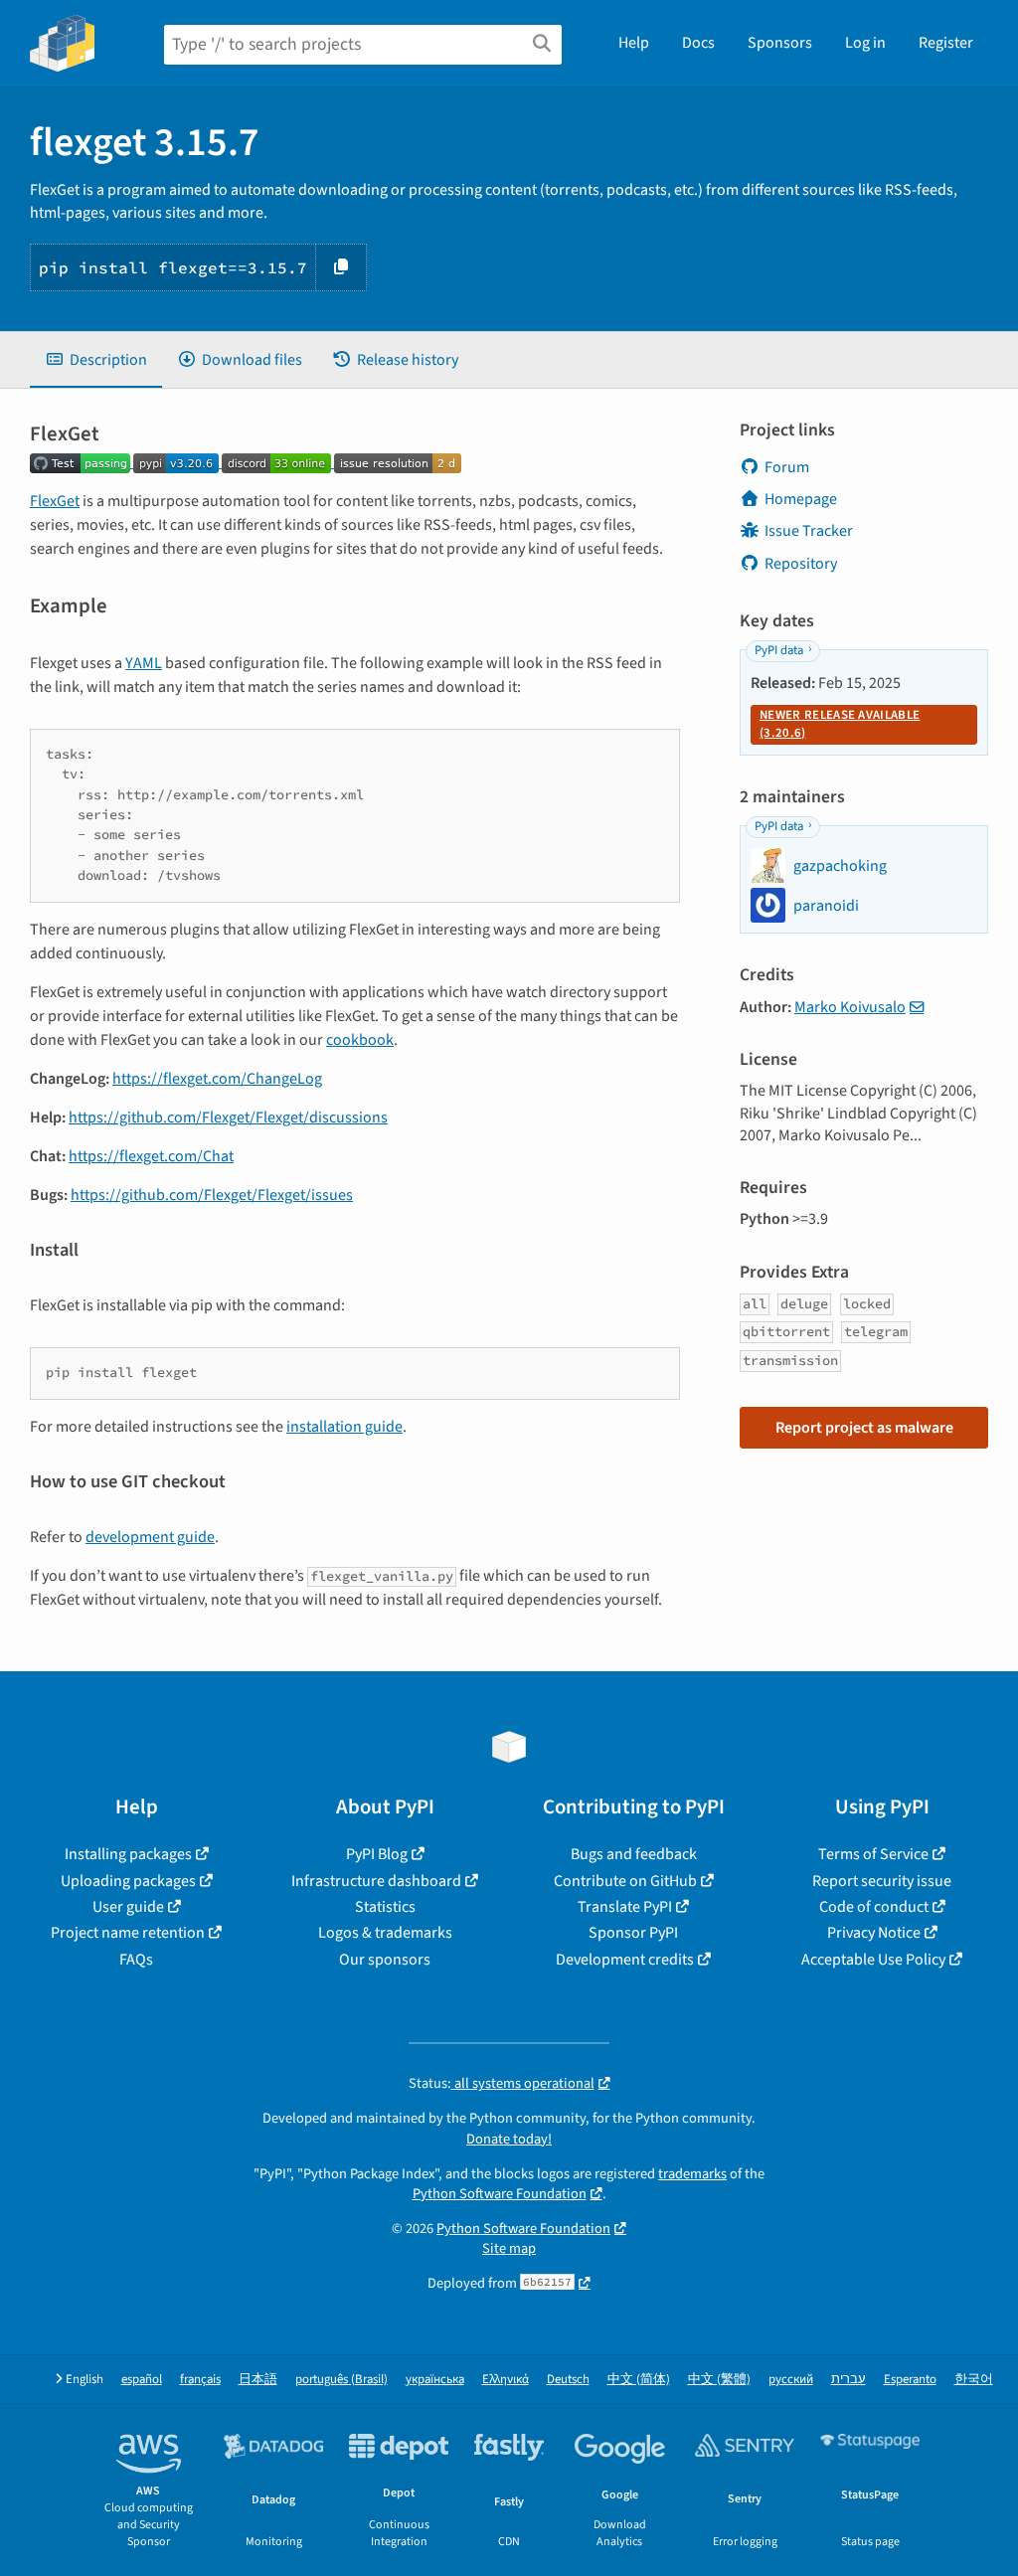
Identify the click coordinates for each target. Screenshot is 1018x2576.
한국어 (974, 2380)
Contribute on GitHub (625, 1881)
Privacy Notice (874, 1933)
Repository (801, 564)
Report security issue (882, 1881)
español (142, 2380)
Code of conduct (874, 1907)
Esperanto (910, 2380)
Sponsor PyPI (633, 1933)
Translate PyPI (625, 1907)
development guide (150, 1537)
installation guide (344, 1427)
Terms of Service (873, 1854)
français (200, 2380)
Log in (865, 43)
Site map (509, 2248)
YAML (144, 663)
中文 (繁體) (719, 2380)
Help (634, 43)
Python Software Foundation (500, 2194)
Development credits (625, 1960)
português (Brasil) (341, 2380)
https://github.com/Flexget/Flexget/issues (212, 1195)
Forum (787, 467)
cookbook (360, 1040)
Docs (698, 43)
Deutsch (568, 2380)
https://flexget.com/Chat (151, 1156)
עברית (848, 2380)
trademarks (692, 2174)
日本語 (258, 2380)
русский (791, 2380)
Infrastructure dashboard (376, 1881)
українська (435, 2380)
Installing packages (128, 1854)
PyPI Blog (377, 1854)
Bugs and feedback (634, 1854)
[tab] (96, 360)
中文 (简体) (639, 2380)
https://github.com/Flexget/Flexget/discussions (228, 1117)
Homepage (801, 499)
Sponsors (780, 43)
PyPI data (779, 650)
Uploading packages (128, 1881)
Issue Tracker (809, 531)
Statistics (385, 1907)
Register (946, 43)
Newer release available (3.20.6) (840, 724)
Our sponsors (385, 1960)
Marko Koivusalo (850, 1007)
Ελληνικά (506, 2380)
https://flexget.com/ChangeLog (217, 1079)
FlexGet (55, 501)
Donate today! (509, 2139)
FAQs (136, 1960)
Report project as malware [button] (864, 1428)
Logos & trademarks (385, 1933)
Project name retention (128, 1933)
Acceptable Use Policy (873, 1960)
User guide (128, 1907)
